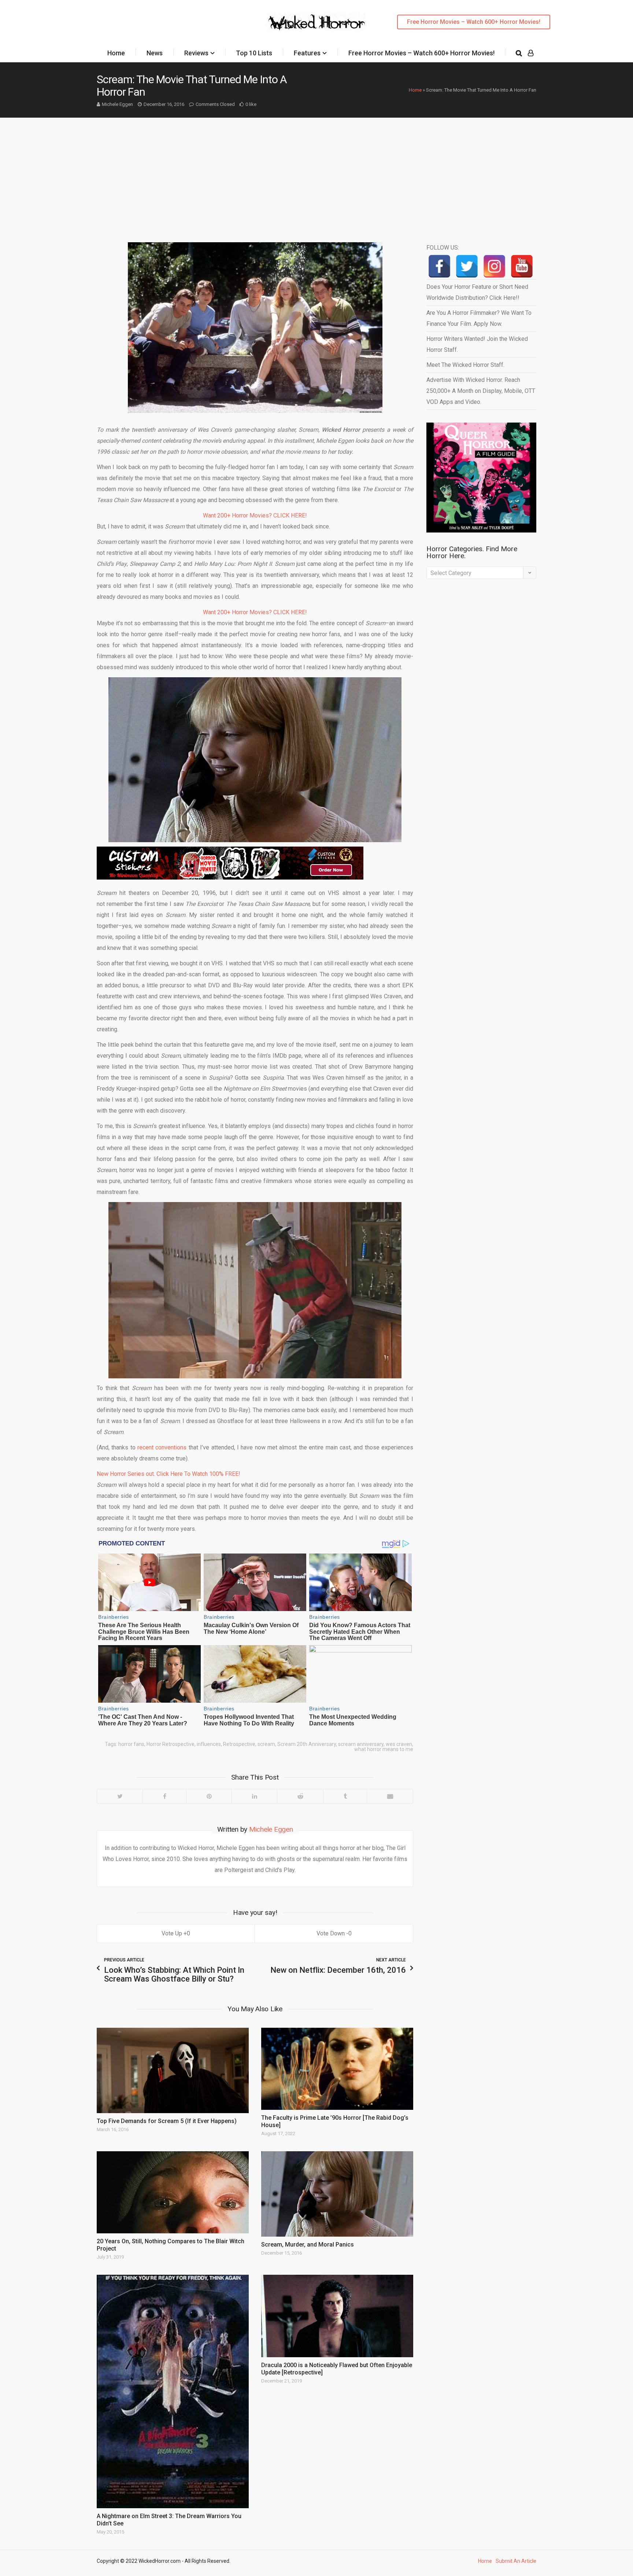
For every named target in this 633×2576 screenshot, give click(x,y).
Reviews (196, 53)
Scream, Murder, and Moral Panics (308, 2245)
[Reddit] (300, 1796)
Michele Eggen (117, 104)
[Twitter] (120, 1796)
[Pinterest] (209, 1796)
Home (116, 53)
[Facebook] (164, 1796)
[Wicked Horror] (317, 22)
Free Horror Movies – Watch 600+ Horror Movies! (474, 22)
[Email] (390, 1796)
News (155, 53)
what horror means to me (384, 1749)
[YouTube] (522, 266)
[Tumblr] (345, 1796)
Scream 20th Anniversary (307, 1744)
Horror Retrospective (171, 1744)
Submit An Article (516, 2561)
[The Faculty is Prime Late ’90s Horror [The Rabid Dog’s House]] (337, 2069)
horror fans (131, 1744)
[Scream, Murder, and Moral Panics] (337, 2194)
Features (307, 53)
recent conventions (162, 1447)
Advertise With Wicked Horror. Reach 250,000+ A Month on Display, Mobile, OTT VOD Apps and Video (481, 391)
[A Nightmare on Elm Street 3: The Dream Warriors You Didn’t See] (173, 2391)
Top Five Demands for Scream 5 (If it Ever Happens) (167, 2121)
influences (209, 1744)
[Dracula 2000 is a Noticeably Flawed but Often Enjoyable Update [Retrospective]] (337, 2316)
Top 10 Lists (254, 53)
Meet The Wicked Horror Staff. (465, 365)
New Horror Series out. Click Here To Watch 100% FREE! (169, 1474)
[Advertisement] (316, 173)
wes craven (399, 1744)
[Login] (531, 53)
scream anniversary (361, 1744)
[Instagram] (494, 266)
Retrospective (239, 1744)
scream (266, 1744)
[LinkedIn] (254, 1796)
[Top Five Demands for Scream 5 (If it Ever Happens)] (173, 2070)
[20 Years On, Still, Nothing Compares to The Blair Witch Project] (173, 2192)
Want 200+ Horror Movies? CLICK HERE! (255, 515)
